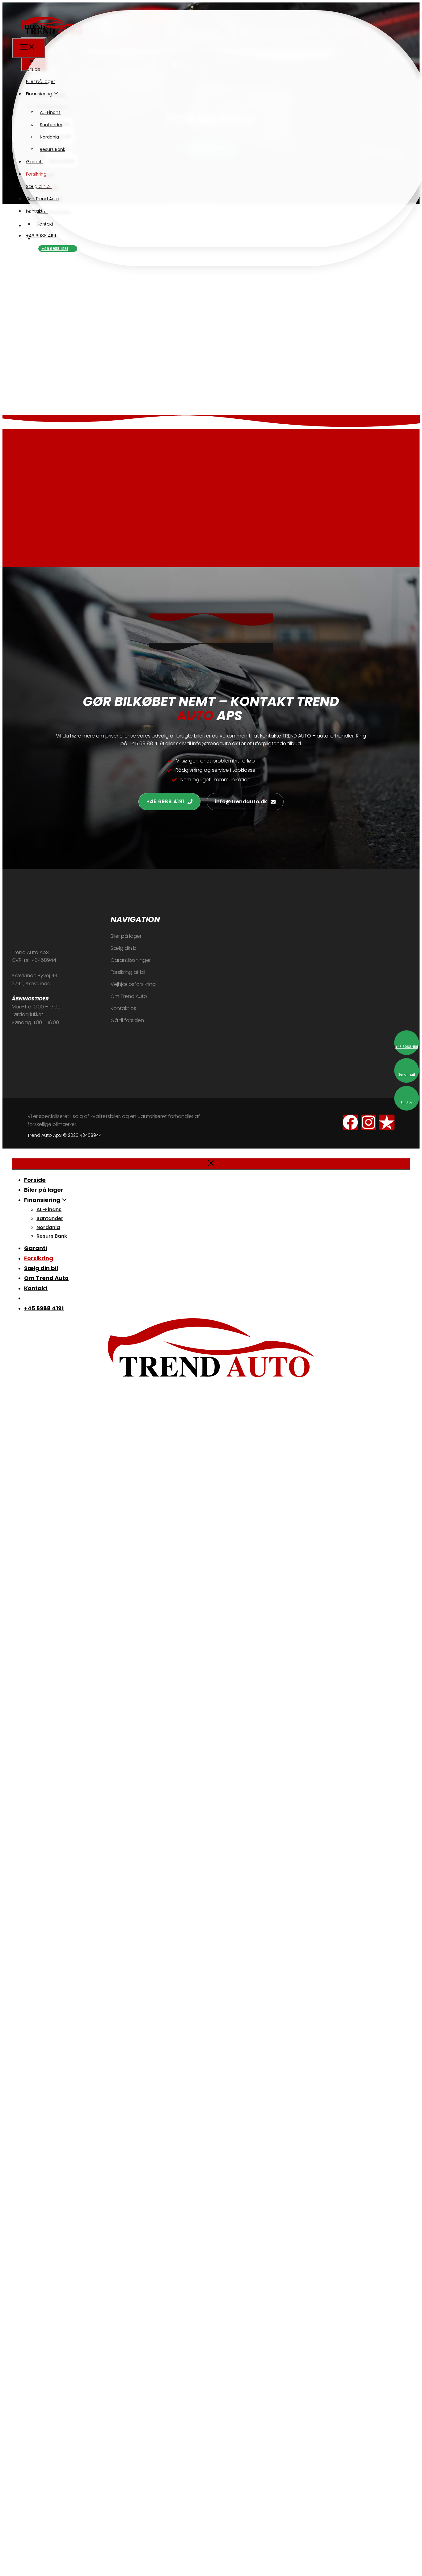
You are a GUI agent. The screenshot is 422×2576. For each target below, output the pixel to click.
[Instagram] (369, 1122)
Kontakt (34, 211)
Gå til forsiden (127, 1020)
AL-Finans (50, 112)
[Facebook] (350, 1122)
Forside (32, 69)
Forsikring (36, 174)
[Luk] (211, 1164)
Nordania (49, 137)
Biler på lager (40, 81)
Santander (51, 125)
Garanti (34, 162)
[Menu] (29, 48)
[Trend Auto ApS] (43, 34)
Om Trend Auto (43, 199)
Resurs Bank (53, 149)
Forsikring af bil (128, 972)
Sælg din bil (39, 186)
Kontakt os (123, 1008)
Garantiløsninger (131, 960)
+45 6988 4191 (55, 249)
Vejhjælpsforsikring (133, 984)
